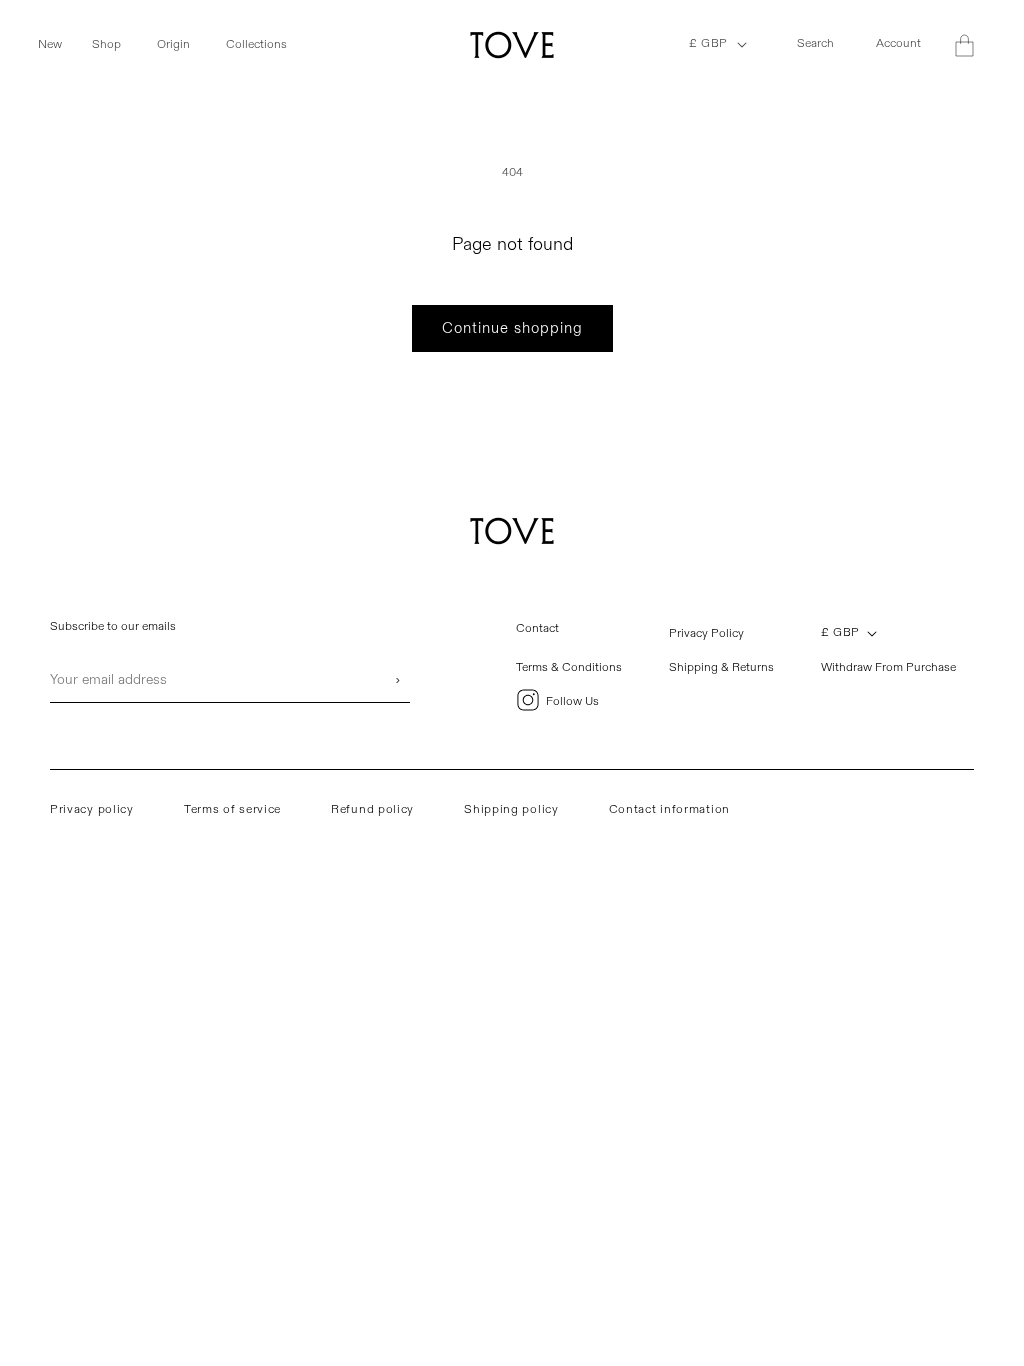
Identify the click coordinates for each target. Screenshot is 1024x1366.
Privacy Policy (706, 633)
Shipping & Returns (721, 667)
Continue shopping (512, 328)
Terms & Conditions (569, 667)
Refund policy (372, 809)
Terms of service (232, 809)
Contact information (669, 809)
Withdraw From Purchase (888, 667)
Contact (537, 628)
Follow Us (572, 701)
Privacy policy (92, 809)
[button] (60, 45)
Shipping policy (511, 809)
